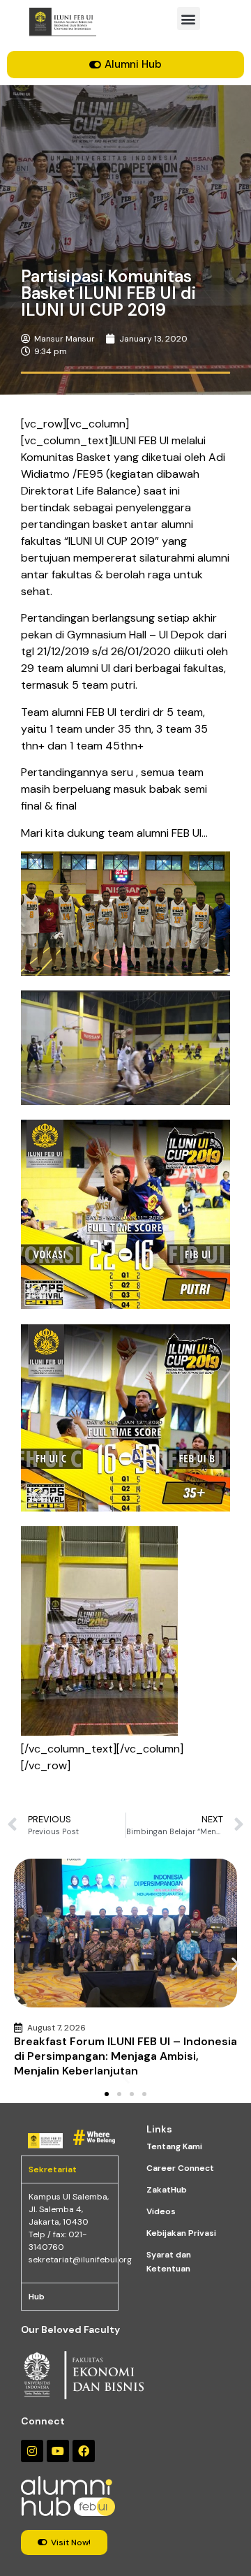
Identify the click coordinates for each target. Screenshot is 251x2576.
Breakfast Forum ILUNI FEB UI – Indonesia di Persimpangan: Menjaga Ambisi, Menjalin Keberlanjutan (125, 2056)
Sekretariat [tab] (53, 2169)
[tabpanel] (70, 2233)
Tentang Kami (174, 2146)
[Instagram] (32, 2451)
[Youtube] (58, 2451)
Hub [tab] (37, 2297)
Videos (161, 2211)
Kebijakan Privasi (181, 2233)
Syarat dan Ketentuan (169, 2262)
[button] (189, 19)
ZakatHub (167, 2190)
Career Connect (180, 2168)
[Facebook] (84, 2451)
